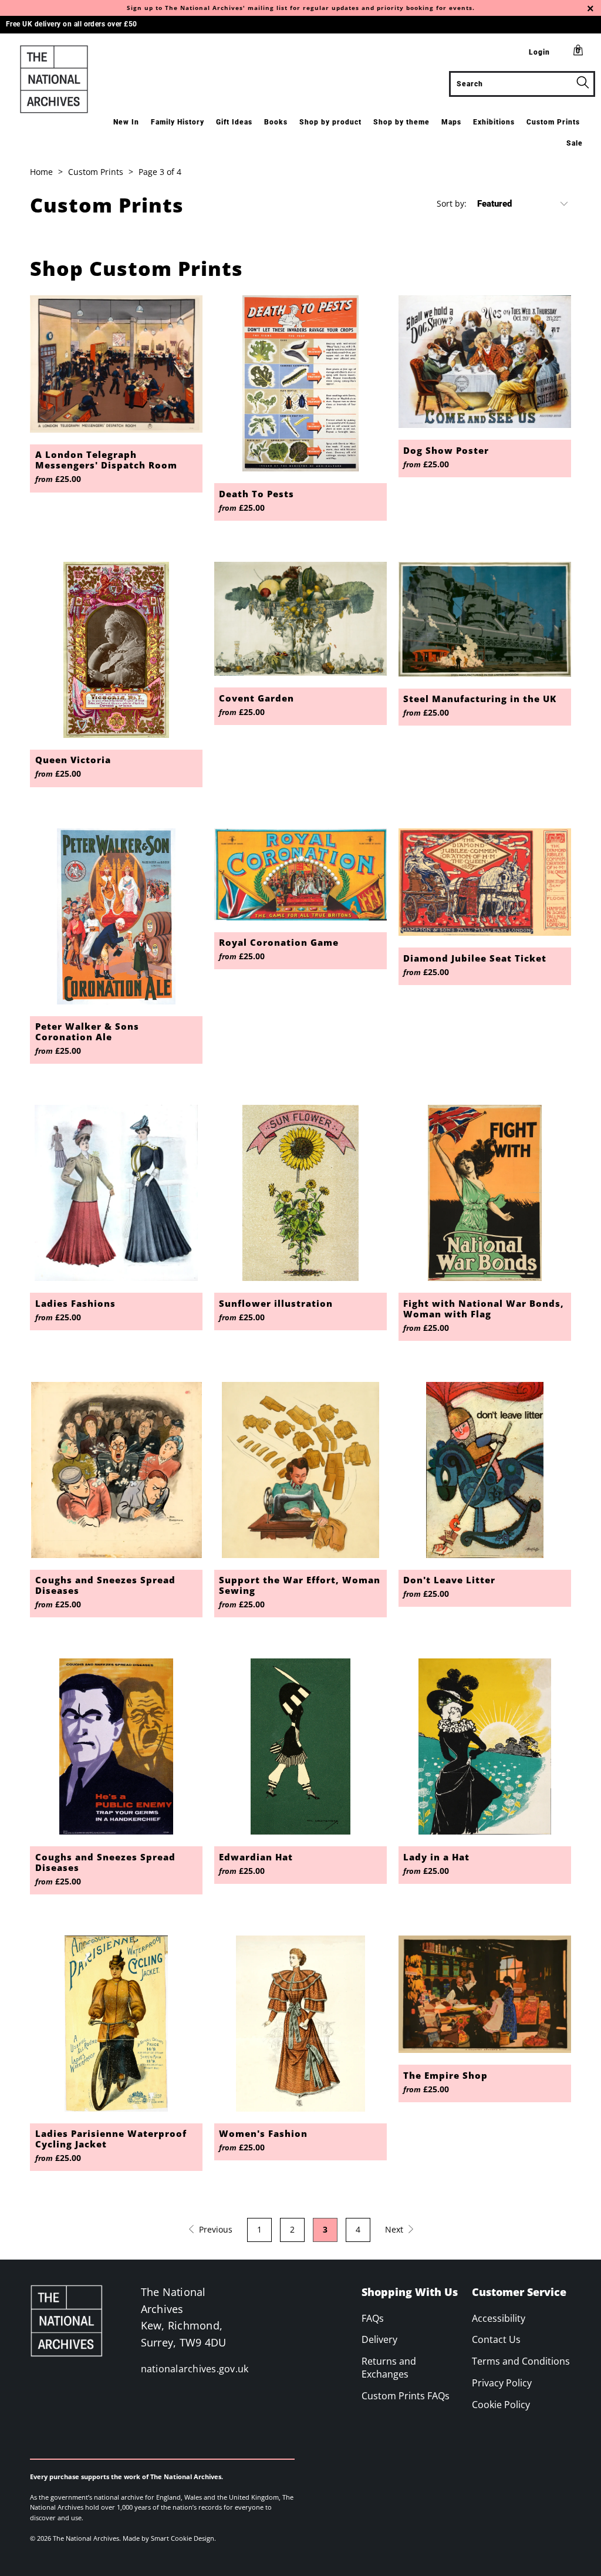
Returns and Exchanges (389, 2368)
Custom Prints (553, 122)
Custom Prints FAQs (406, 2396)
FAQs (373, 2318)
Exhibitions (494, 122)
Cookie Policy (501, 2405)
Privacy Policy (502, 2383)
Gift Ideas (234, 122)
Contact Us (496, 2339)
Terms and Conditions (521, 2361)
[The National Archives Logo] (54, 79)
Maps (451, 122)
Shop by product (330, 122)
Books (276, 122)
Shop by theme (401, 122)
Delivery (379, 2339)
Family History (178, 122)
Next (395, 2229)
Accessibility (499, 2318)
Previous (215, 2229)
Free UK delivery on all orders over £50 (72, 24)
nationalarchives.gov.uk (195, 2369)
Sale (575, 143)
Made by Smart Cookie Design (168, 2538)
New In (126, 122)
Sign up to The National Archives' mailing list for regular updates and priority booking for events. (301, 8)
